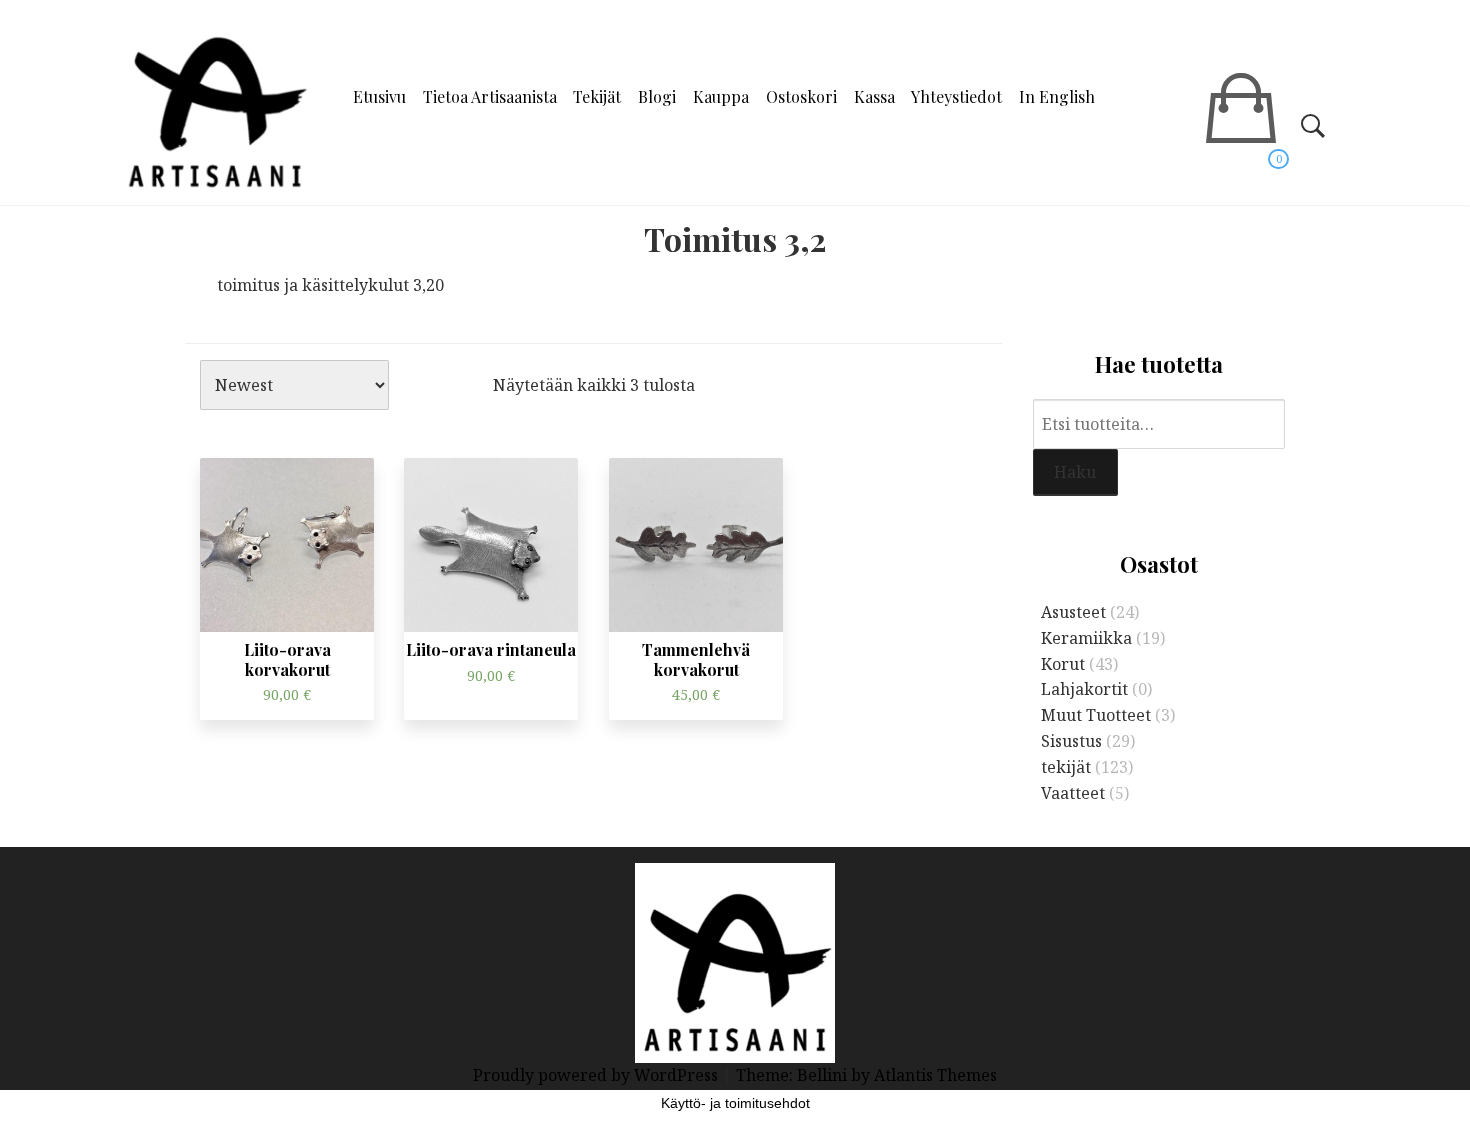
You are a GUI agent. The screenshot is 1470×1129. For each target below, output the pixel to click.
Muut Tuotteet (1096, 715)
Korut (1063, 664)
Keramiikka (1086, 638)
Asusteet (1073, 612)
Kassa (874, 96)
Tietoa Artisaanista (490, 96)
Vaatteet (1073, 793)
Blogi (657, 96)
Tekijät (597, 96)
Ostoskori (801, 96)
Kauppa (721, 96)
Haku (1075, 472)
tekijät (1066, 767)
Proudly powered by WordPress (597, 1075)
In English (1057, 96)
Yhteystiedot (956, 96)
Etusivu (379, 96)
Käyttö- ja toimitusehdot (735, 1103)
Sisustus (1071, 741)
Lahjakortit (1084, 689)
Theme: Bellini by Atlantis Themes (866, 1075)
